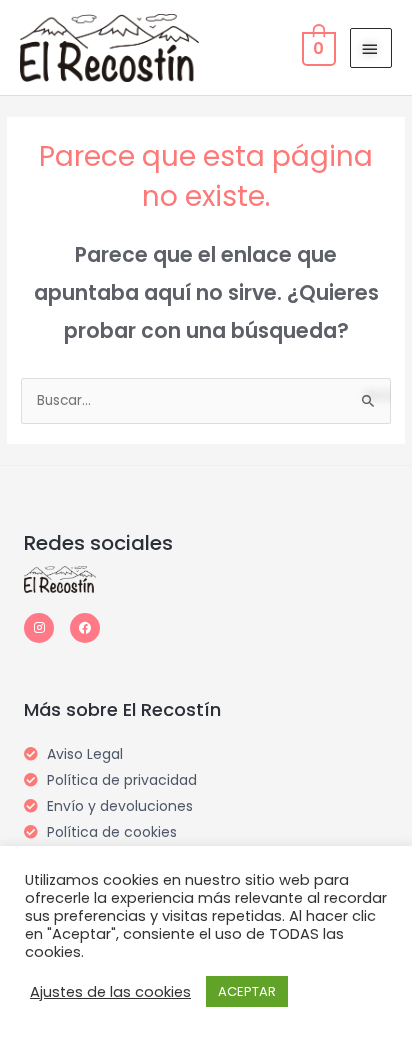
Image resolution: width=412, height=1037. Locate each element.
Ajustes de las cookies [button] (110, 992)
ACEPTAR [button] (247, 991)
